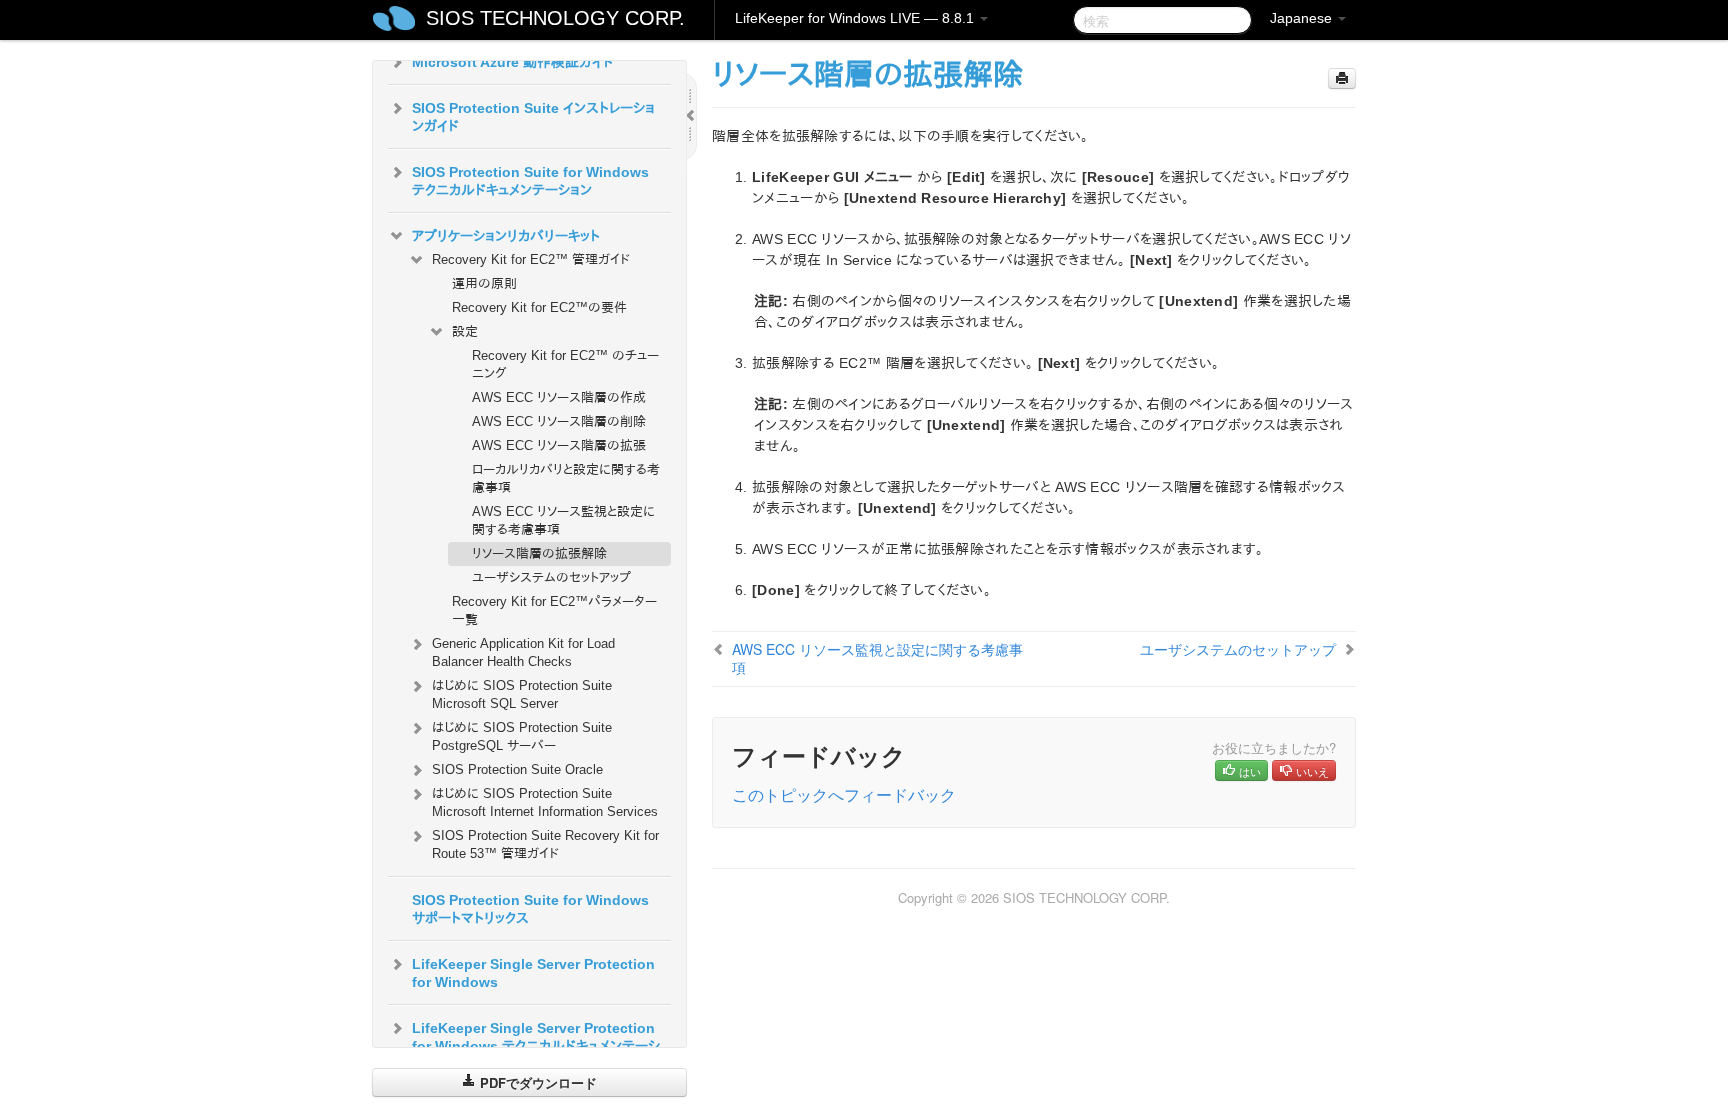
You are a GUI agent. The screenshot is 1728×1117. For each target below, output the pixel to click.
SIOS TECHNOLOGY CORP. (555, 18)
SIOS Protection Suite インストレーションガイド (533, 117)
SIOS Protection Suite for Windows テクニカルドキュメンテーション (530, 181)
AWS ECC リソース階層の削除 (559, 421)
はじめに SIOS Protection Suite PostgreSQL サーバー (522, 736)
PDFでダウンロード (536, 1082)
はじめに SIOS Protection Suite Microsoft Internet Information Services (545, 802)
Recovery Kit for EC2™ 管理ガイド (531, 259)
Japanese (1303, 18)
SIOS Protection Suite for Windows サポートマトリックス (530, 909)
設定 (465, 331)
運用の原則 (484, 283)
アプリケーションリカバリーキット (506, 236)
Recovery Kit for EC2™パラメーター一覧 (554, 610)
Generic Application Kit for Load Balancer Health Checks (523, 652)
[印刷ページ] (1342, 78)
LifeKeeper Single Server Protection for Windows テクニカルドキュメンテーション (536, 1046)
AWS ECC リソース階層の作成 (559, 397)
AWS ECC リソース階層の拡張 (559, 445)
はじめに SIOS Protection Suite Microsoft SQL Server (522, 694)
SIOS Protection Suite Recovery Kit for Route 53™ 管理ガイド (545, 844)
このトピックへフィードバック (844, 794)
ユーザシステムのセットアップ (551, 577)
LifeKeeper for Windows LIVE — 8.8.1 (856, 18)
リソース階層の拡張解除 (539, 553)
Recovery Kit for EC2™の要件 (539, 307)
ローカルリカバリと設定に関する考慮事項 (566, 478)
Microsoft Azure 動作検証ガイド (513, 62)
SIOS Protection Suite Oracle (517, 769)
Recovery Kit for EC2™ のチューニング (565, 364)
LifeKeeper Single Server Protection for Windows (533, 973)
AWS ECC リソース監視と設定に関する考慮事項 (563, 520)
